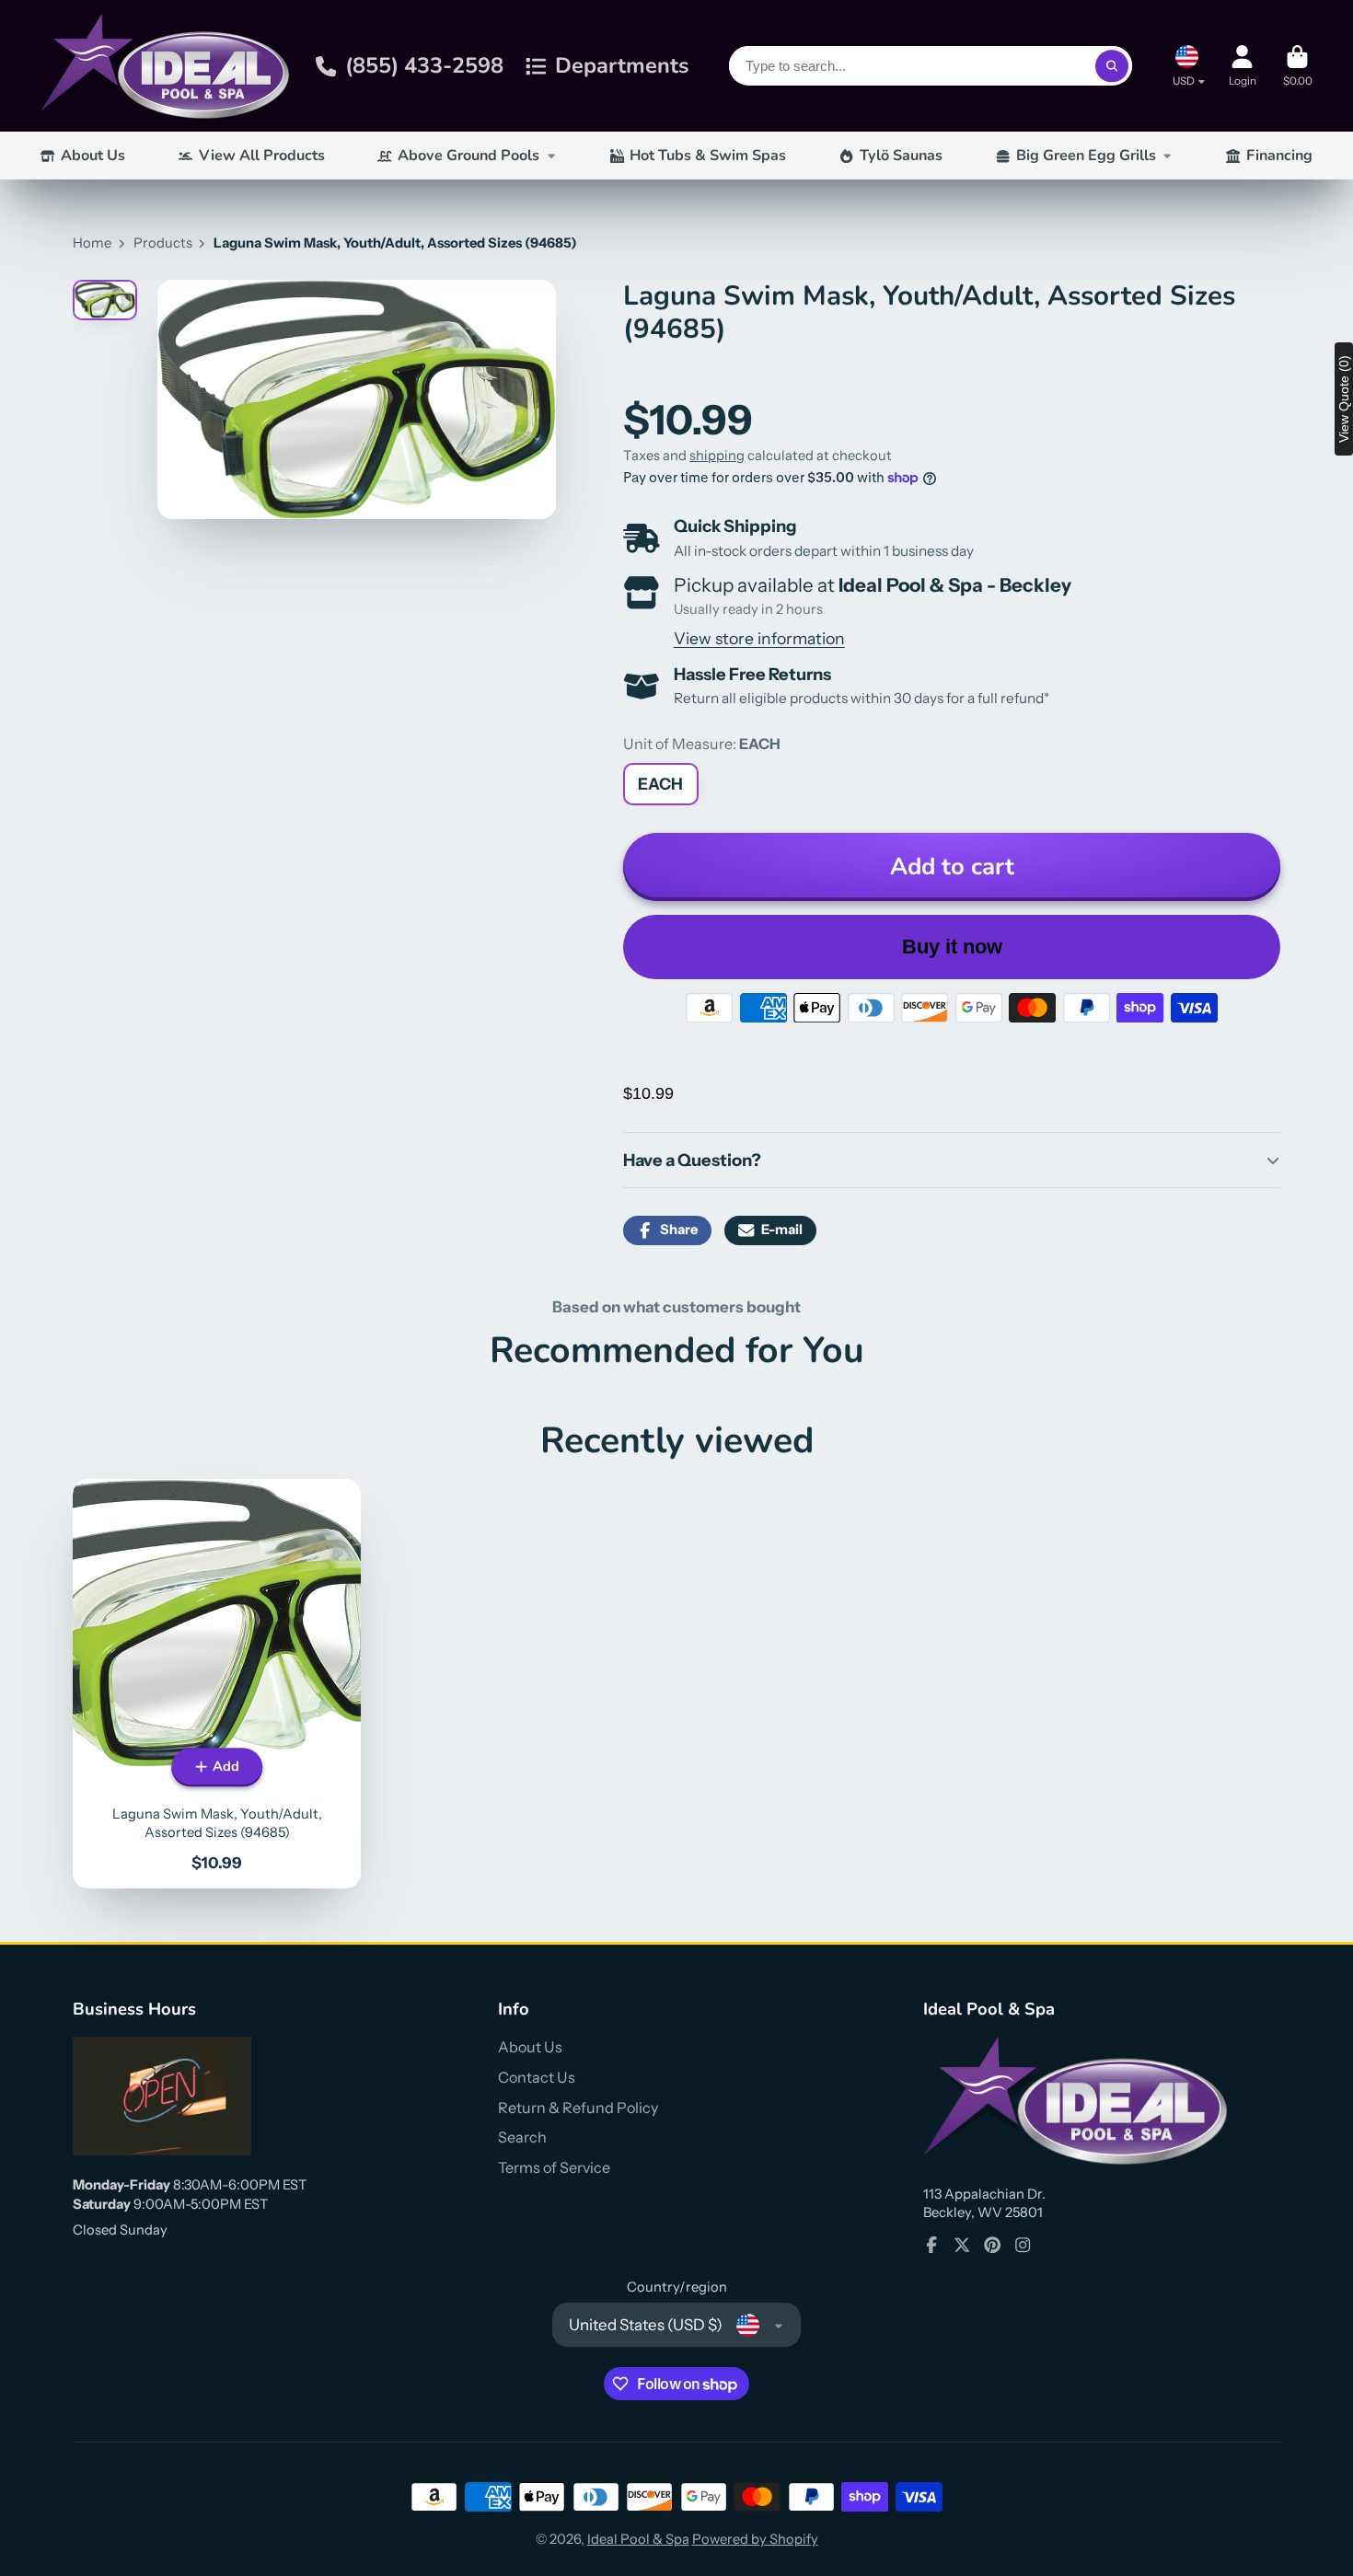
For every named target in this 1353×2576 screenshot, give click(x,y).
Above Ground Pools (468, 156)
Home (92, 243)
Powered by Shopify (755, 2539)
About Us (93, 156)
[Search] (1111, 66)
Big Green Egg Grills (1086, 156)
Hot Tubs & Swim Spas (708, 156)
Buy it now (952, 947)
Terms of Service (554, 2167)
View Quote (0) (1344, 399)
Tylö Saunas (901, 156)
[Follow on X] (962, 2245)
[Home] (165, 66)
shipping (717, 456)
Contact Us (537, 2077)
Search (522, 2137)
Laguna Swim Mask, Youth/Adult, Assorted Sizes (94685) (217, 1684)
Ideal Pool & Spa (638, 2539)
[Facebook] (931, 2245)
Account (1243, 66)
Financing (1279, 156)
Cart (1298, 66)
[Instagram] (1023, 2245)
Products (163, 243)
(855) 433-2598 (424, 65)
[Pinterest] (992, 2245)
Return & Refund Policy (578, 2108)
